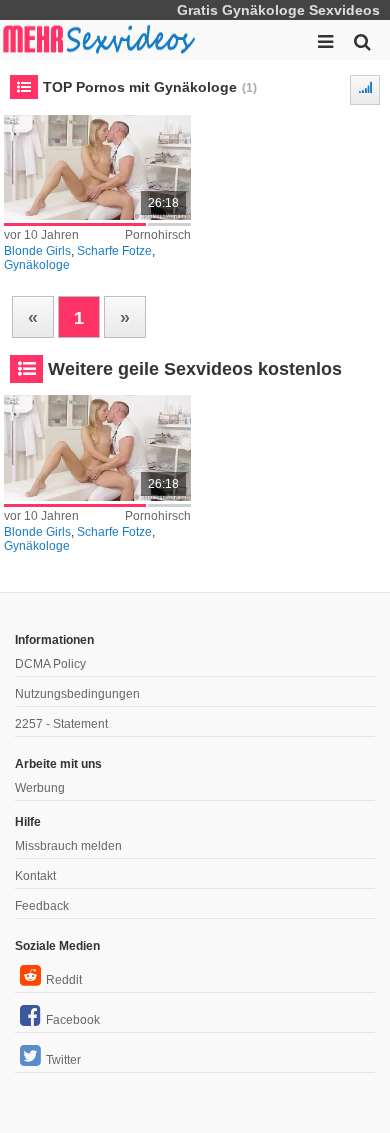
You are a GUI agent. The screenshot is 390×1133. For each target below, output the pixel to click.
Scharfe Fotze (114, 251)
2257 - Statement (61, 724)
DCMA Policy (50, 664)
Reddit (64, 980)
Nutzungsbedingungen (77, 694)
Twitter (63, 1060)
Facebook (73, 1020)
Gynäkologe (37, 265)
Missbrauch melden (68, 846)
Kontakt (35, 876)
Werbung (40, 788)
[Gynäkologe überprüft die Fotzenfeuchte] (97, 167)
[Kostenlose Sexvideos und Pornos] (100, 40)
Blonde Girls (37, 251)
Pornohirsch (158, 235)
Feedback (42, 906)
